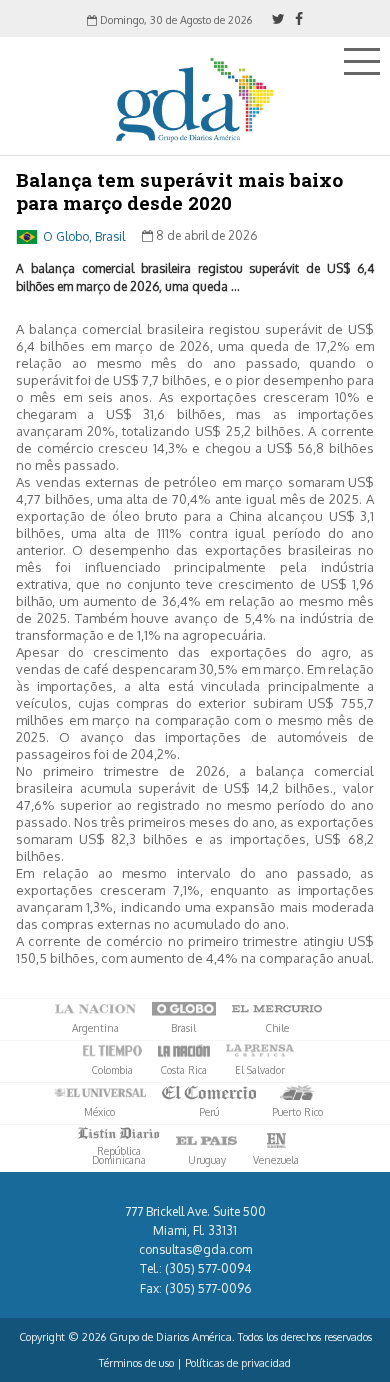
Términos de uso (136, 1363)
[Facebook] (299, 18)
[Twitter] (278, 18)
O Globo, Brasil (84, 235)
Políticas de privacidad (238, 1363)
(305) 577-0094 (208, 1268)
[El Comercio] (209, 1093)
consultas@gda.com (195, 1249)
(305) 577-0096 (208, 1288)
